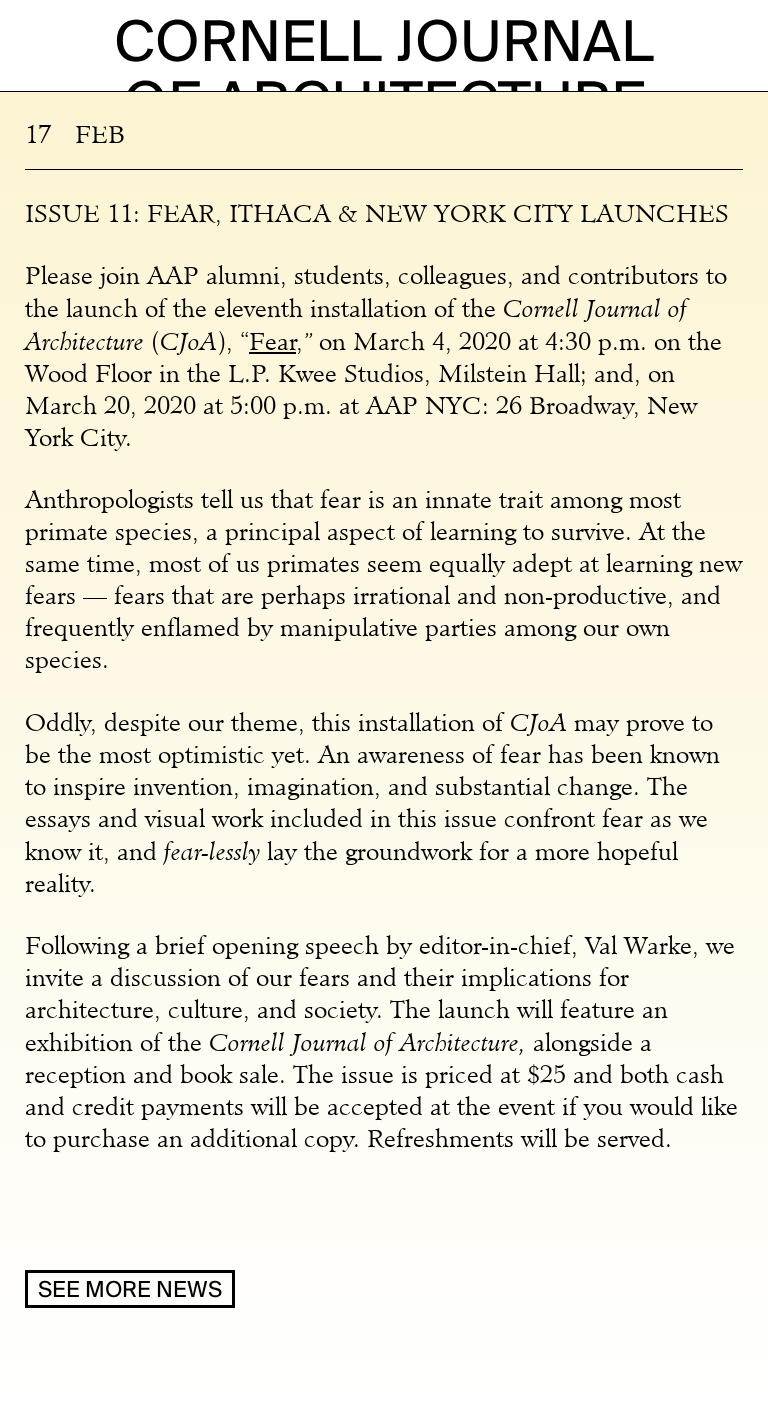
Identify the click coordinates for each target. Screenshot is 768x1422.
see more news (130, 1291)
